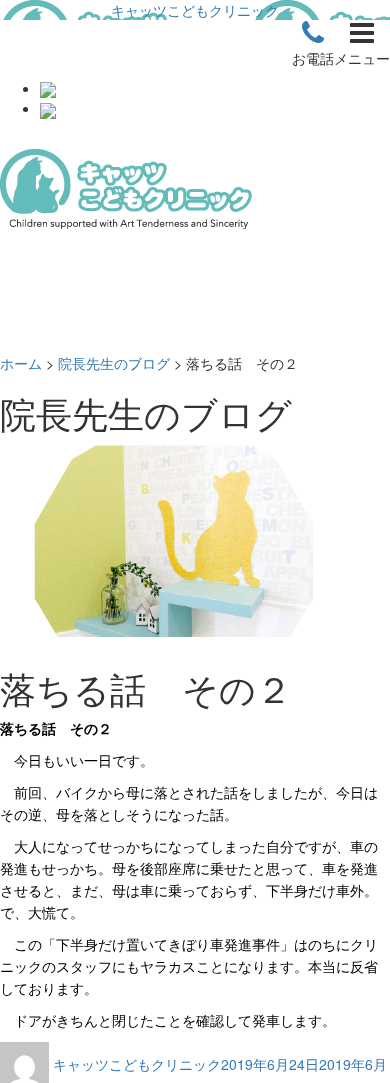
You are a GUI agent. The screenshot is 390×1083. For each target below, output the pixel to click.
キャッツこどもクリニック (195, 10)
